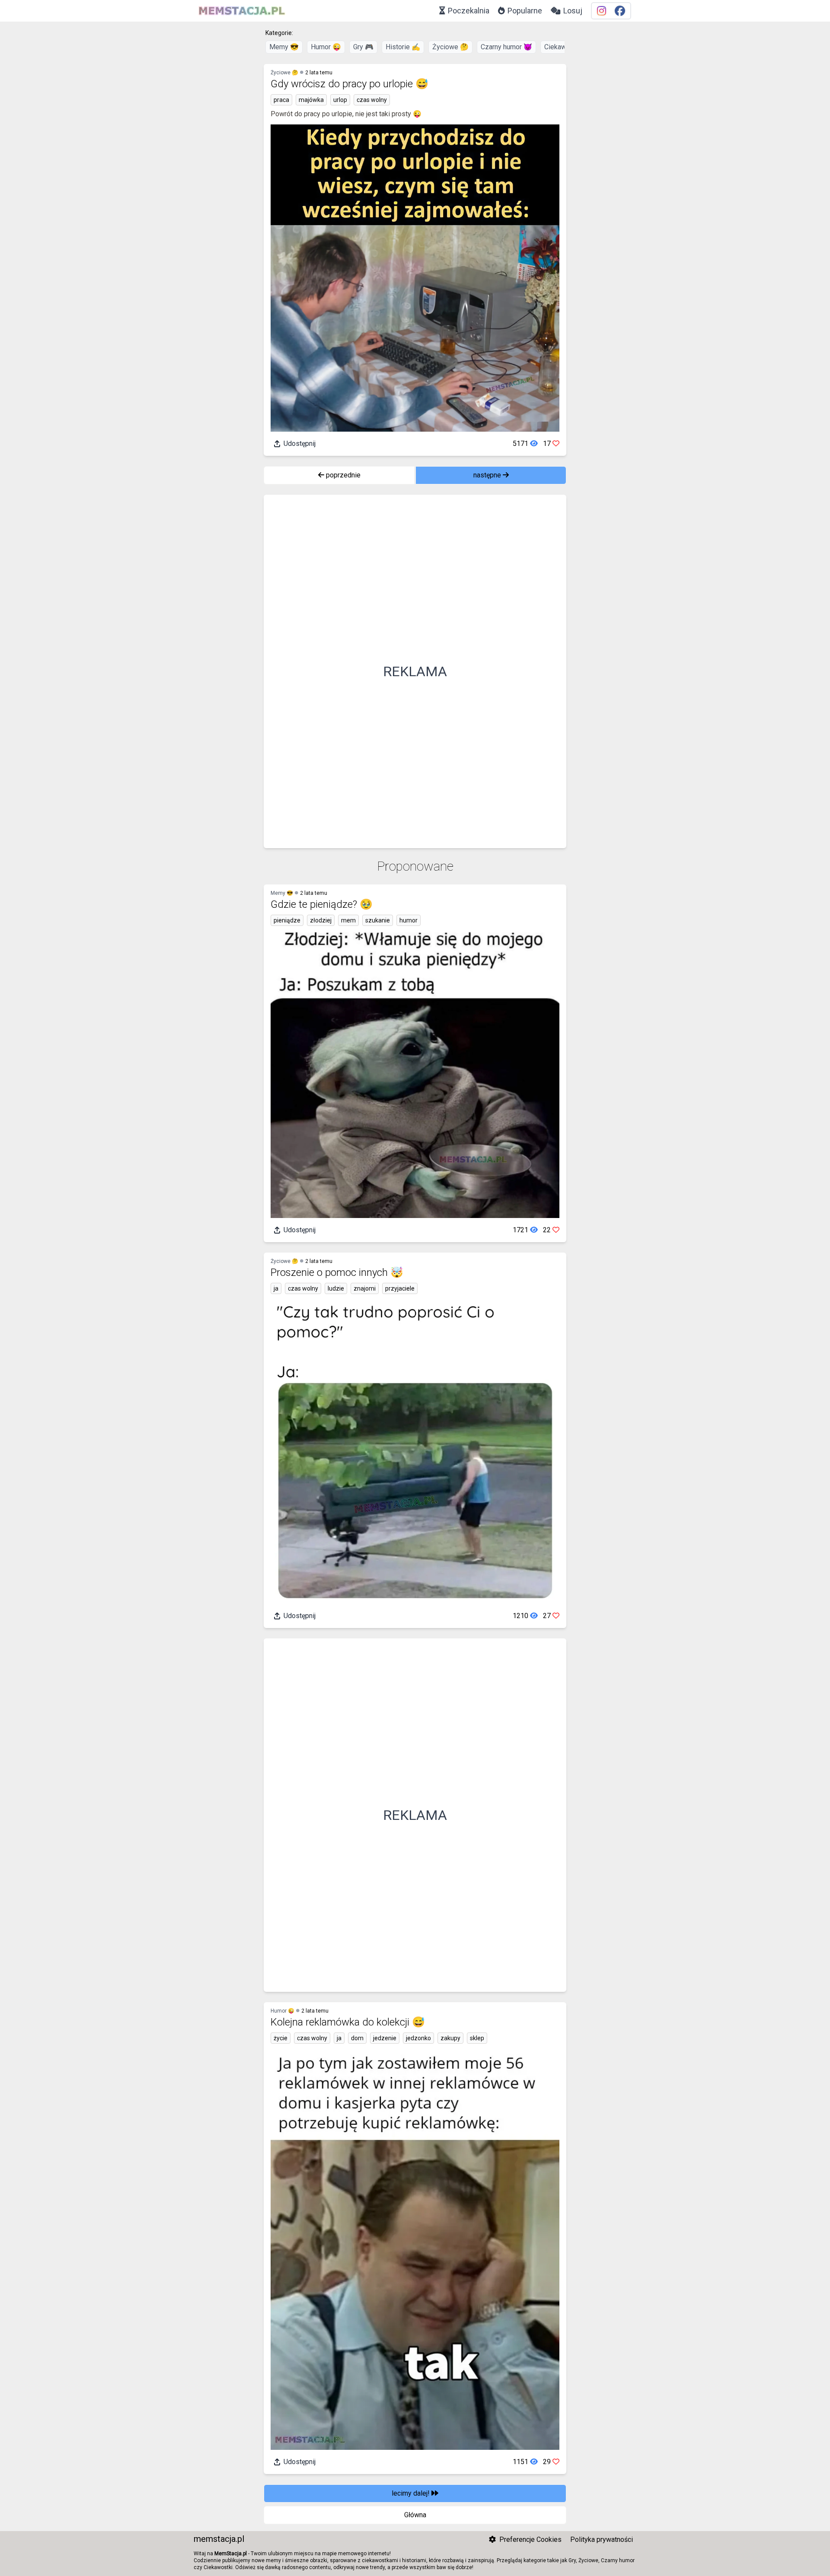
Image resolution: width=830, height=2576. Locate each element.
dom (357, 2038)
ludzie (336, 1288)
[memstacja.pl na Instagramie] (602, 11)
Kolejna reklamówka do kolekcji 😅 (348, 2022)
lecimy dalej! (412, 2493)
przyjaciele (400, 1288)
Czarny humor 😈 (506, 47)
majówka (311, 100)
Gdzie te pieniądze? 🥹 (322, 904)
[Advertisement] (415, 671)
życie (281, 2038)
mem (348, 920)
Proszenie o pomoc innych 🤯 (337, 1272)
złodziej (321, 920)
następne (488, 475)
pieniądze (287, 920)
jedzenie (385, 2038)
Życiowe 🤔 (450, 47)
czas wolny (372, 100)
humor (409, 920)
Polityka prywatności (602, 2539)
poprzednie (342, 475)
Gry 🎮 (363, 47)
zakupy (450, 2038)
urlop (340, 100)
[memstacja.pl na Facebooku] (620, 11)
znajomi (365, 1288)
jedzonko (418, 2038)
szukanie (378, 920)
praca (281, 100)
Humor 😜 (326, 47)
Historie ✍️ (403, 47)
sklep (477, 2038)
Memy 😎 (284, 47)
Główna (415, 2515)
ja (276, 1288)
